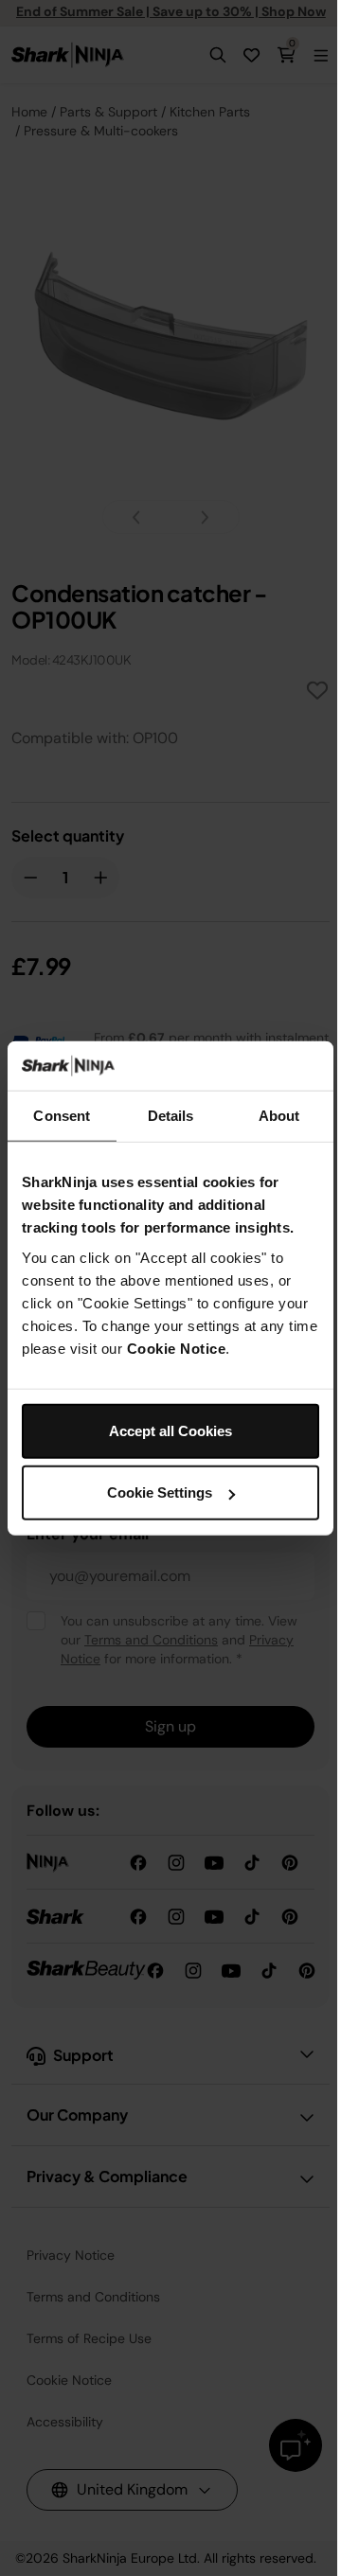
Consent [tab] (62, 1116)
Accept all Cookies (170, 1430)
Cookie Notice (177, 1348)
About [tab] (279, 1116)
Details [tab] (171, 1116)
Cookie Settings (160, 1492)
